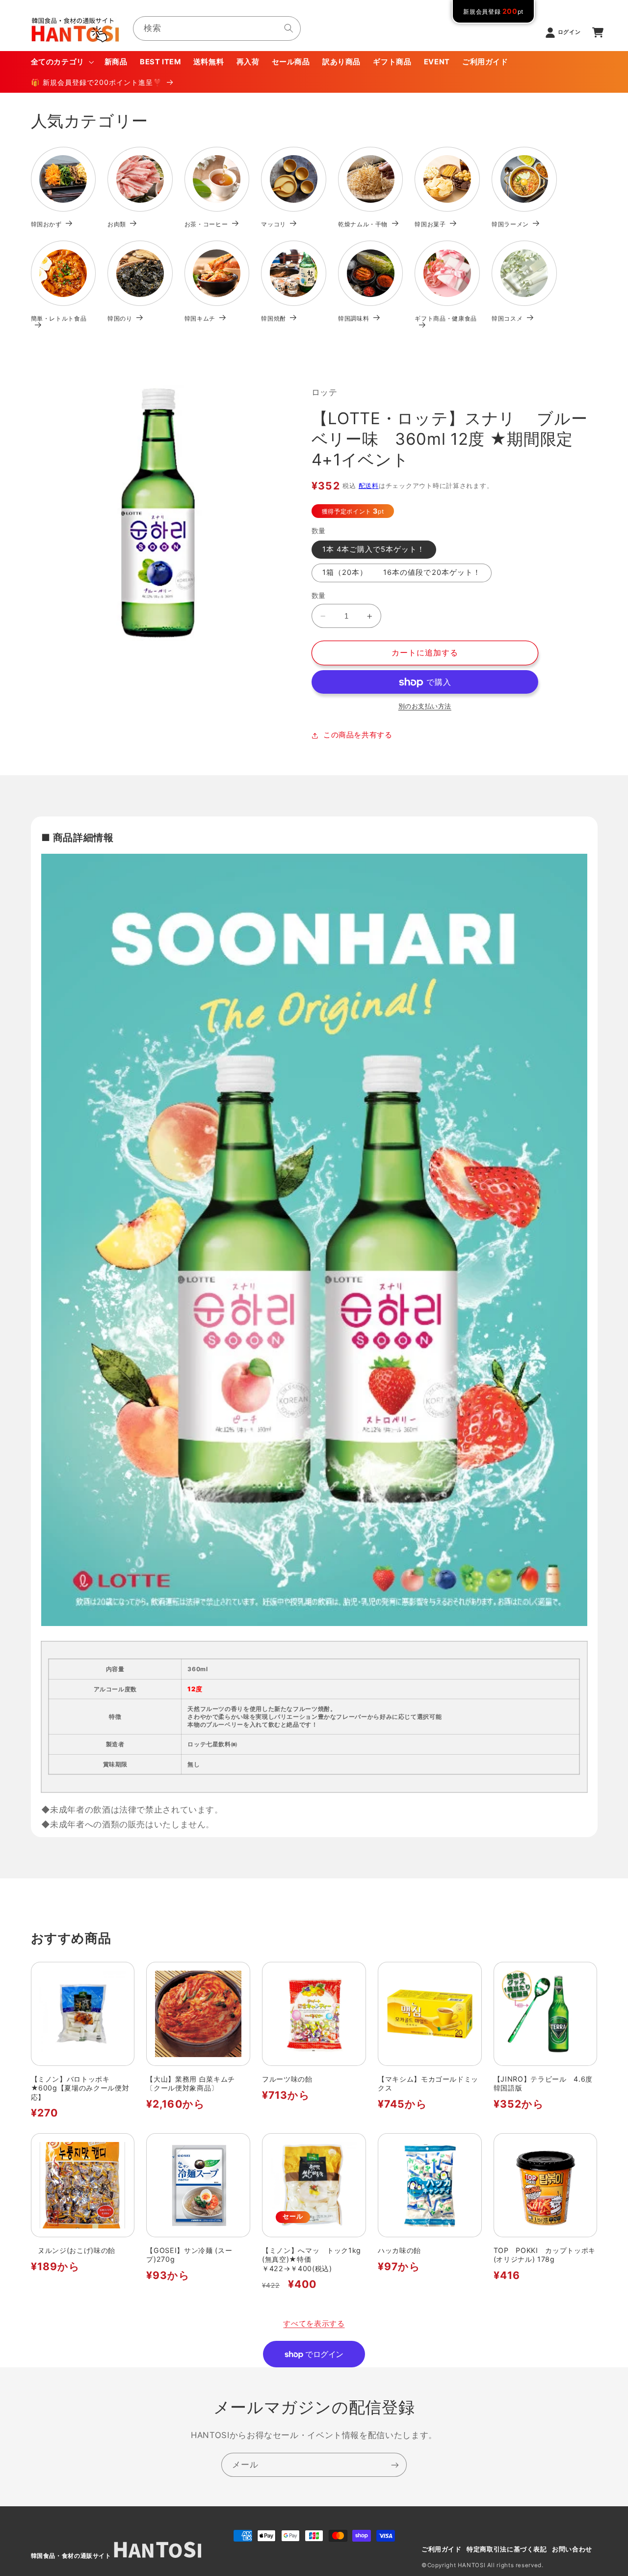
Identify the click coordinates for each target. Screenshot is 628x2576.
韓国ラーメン (510, 224)
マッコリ (274, 224)
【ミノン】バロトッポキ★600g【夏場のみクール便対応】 (80, 2088)
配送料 (369, 486)
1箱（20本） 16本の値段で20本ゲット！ (402, 573)
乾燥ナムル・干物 (363, 224)
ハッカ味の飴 (399, 2250)
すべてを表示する (314, 2324)
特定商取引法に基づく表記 (507, 2549)
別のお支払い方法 (425, 706)
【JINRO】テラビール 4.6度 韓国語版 (546, 2083)
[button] (61, 62)
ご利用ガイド (442, 2549)
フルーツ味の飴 (287, 2079)
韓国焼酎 (274, 318)
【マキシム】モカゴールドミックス (428, 2083)
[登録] (395, 2465)
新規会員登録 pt (493, 12)
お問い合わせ (572, 2549)
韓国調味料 (353, 318)
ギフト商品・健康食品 (446, 318)
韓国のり (120, 318)
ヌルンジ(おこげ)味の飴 (73, 2250)
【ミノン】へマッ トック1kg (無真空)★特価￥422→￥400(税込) (312, 2259)
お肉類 (117, 224)
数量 (319, 596)
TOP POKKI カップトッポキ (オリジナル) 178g (545, 2255)
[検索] (289, 28)
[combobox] (217, 28)
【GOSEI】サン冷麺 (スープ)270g (189, 2255)
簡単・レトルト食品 (59, 318)
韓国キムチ (200, 318)
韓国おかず (46, 224)
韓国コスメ (507, 318)
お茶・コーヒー (206, 224)
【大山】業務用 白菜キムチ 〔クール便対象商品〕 (194, 2083)
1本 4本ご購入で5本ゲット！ (374, 549)
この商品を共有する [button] (358, 735)
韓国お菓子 (430, 224)
